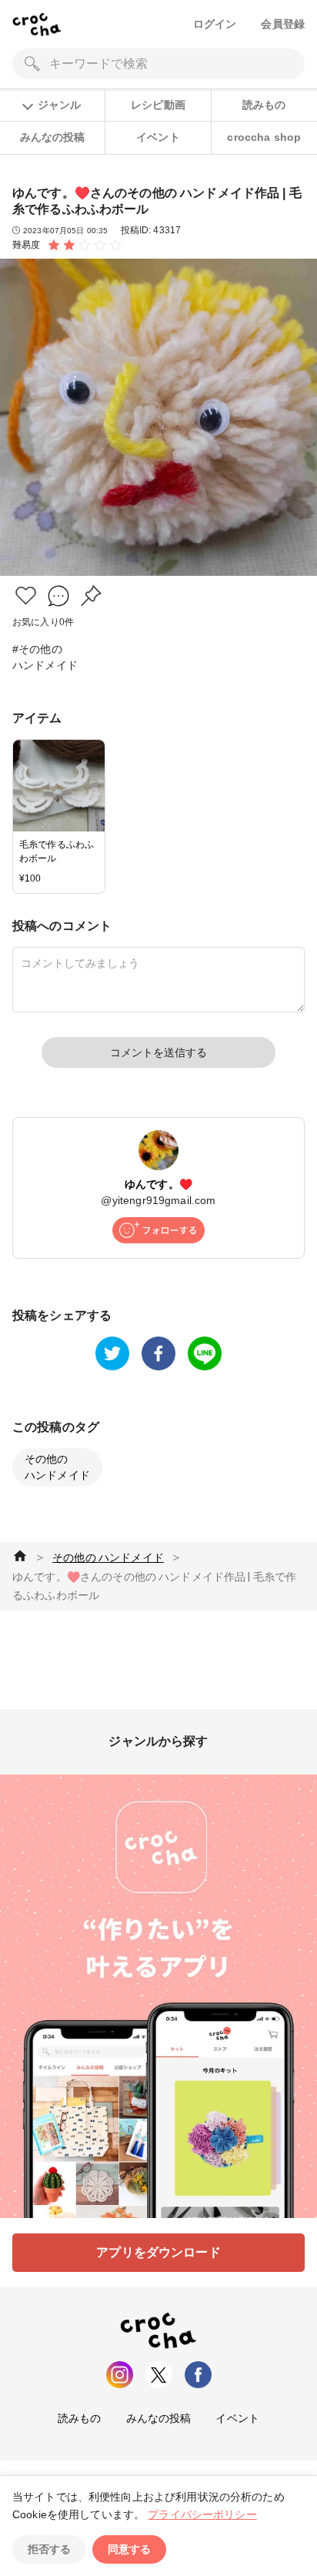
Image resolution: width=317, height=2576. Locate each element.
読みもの (264, 105)
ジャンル (59, 105)
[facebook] (158, 1353)
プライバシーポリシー (202, 2514)
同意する (129, 2549)
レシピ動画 (158, 105)
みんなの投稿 (53, 137)
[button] (26, 595)
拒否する (49, 2549)
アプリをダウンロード (158, 2252)
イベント (158, 137)
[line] (205, 1353)
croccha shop (264, 137)
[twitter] (112, 1353)
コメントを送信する (158, 1052)
